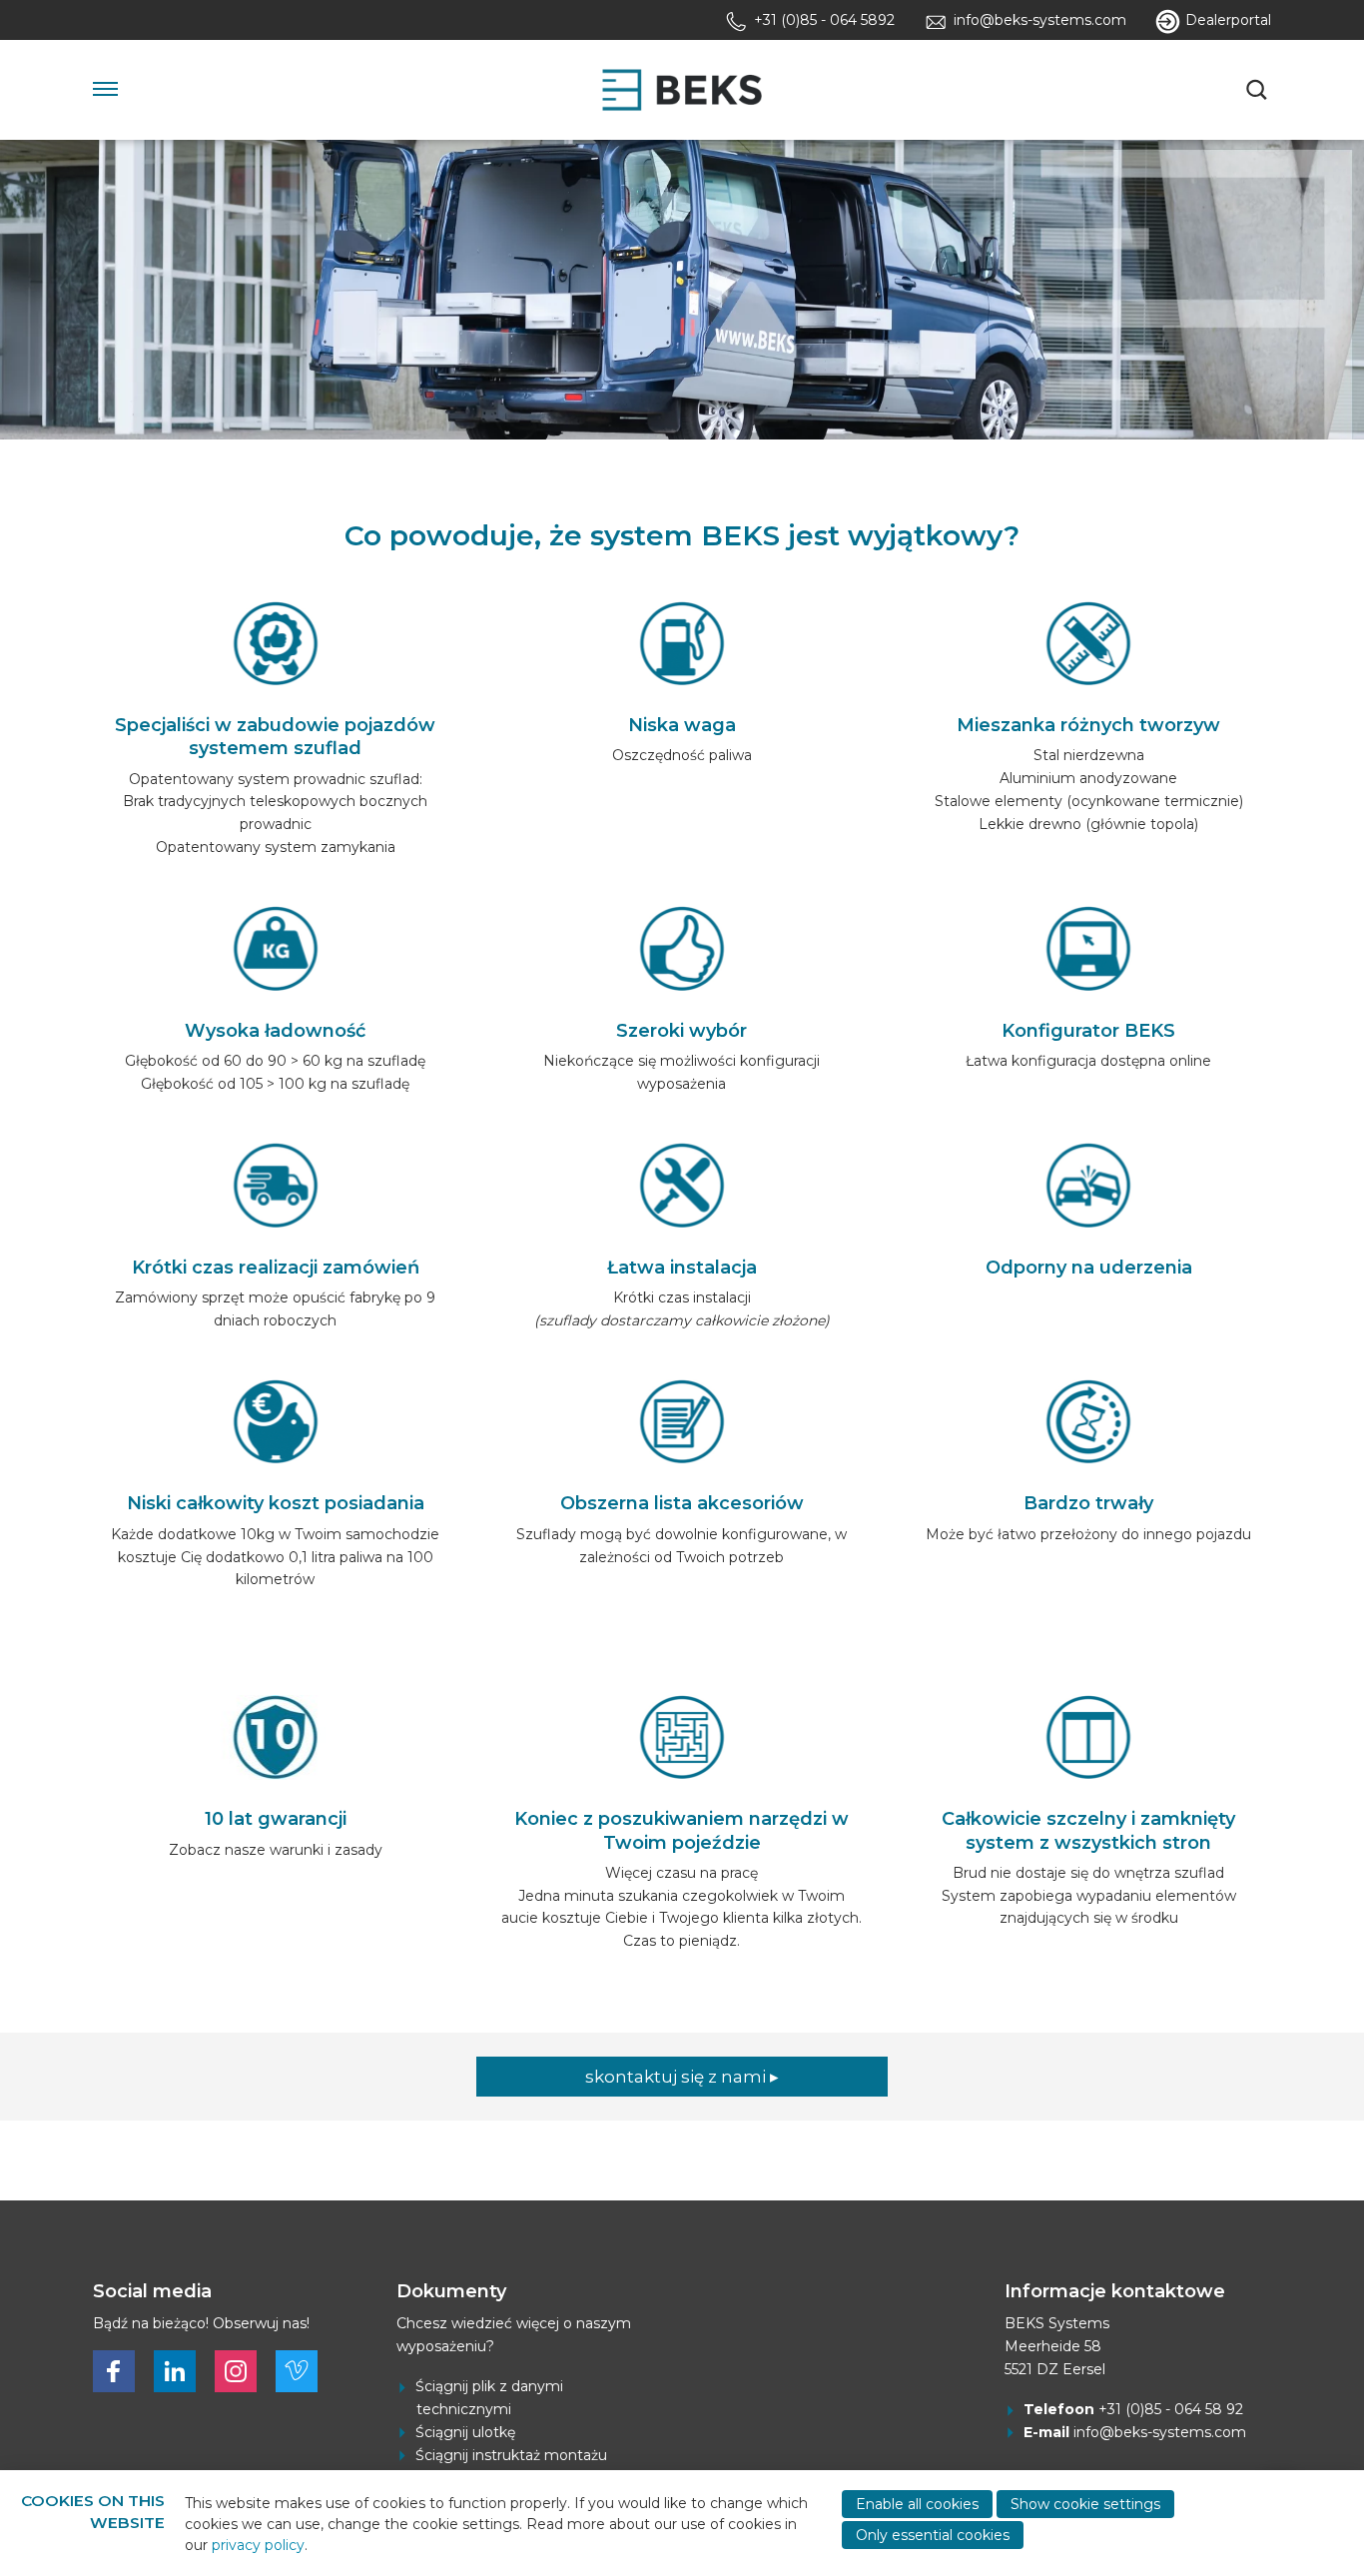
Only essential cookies (933, 2535)
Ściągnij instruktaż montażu (511, 2455)
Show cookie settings (1085, 2504)
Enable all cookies (917, 2504)
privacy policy (258, 2545)
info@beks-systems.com (1160, 2432)
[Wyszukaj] (1259, 90)
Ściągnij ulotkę (465, 2432)
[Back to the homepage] (682, 90)
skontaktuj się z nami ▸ (682, 2077)
